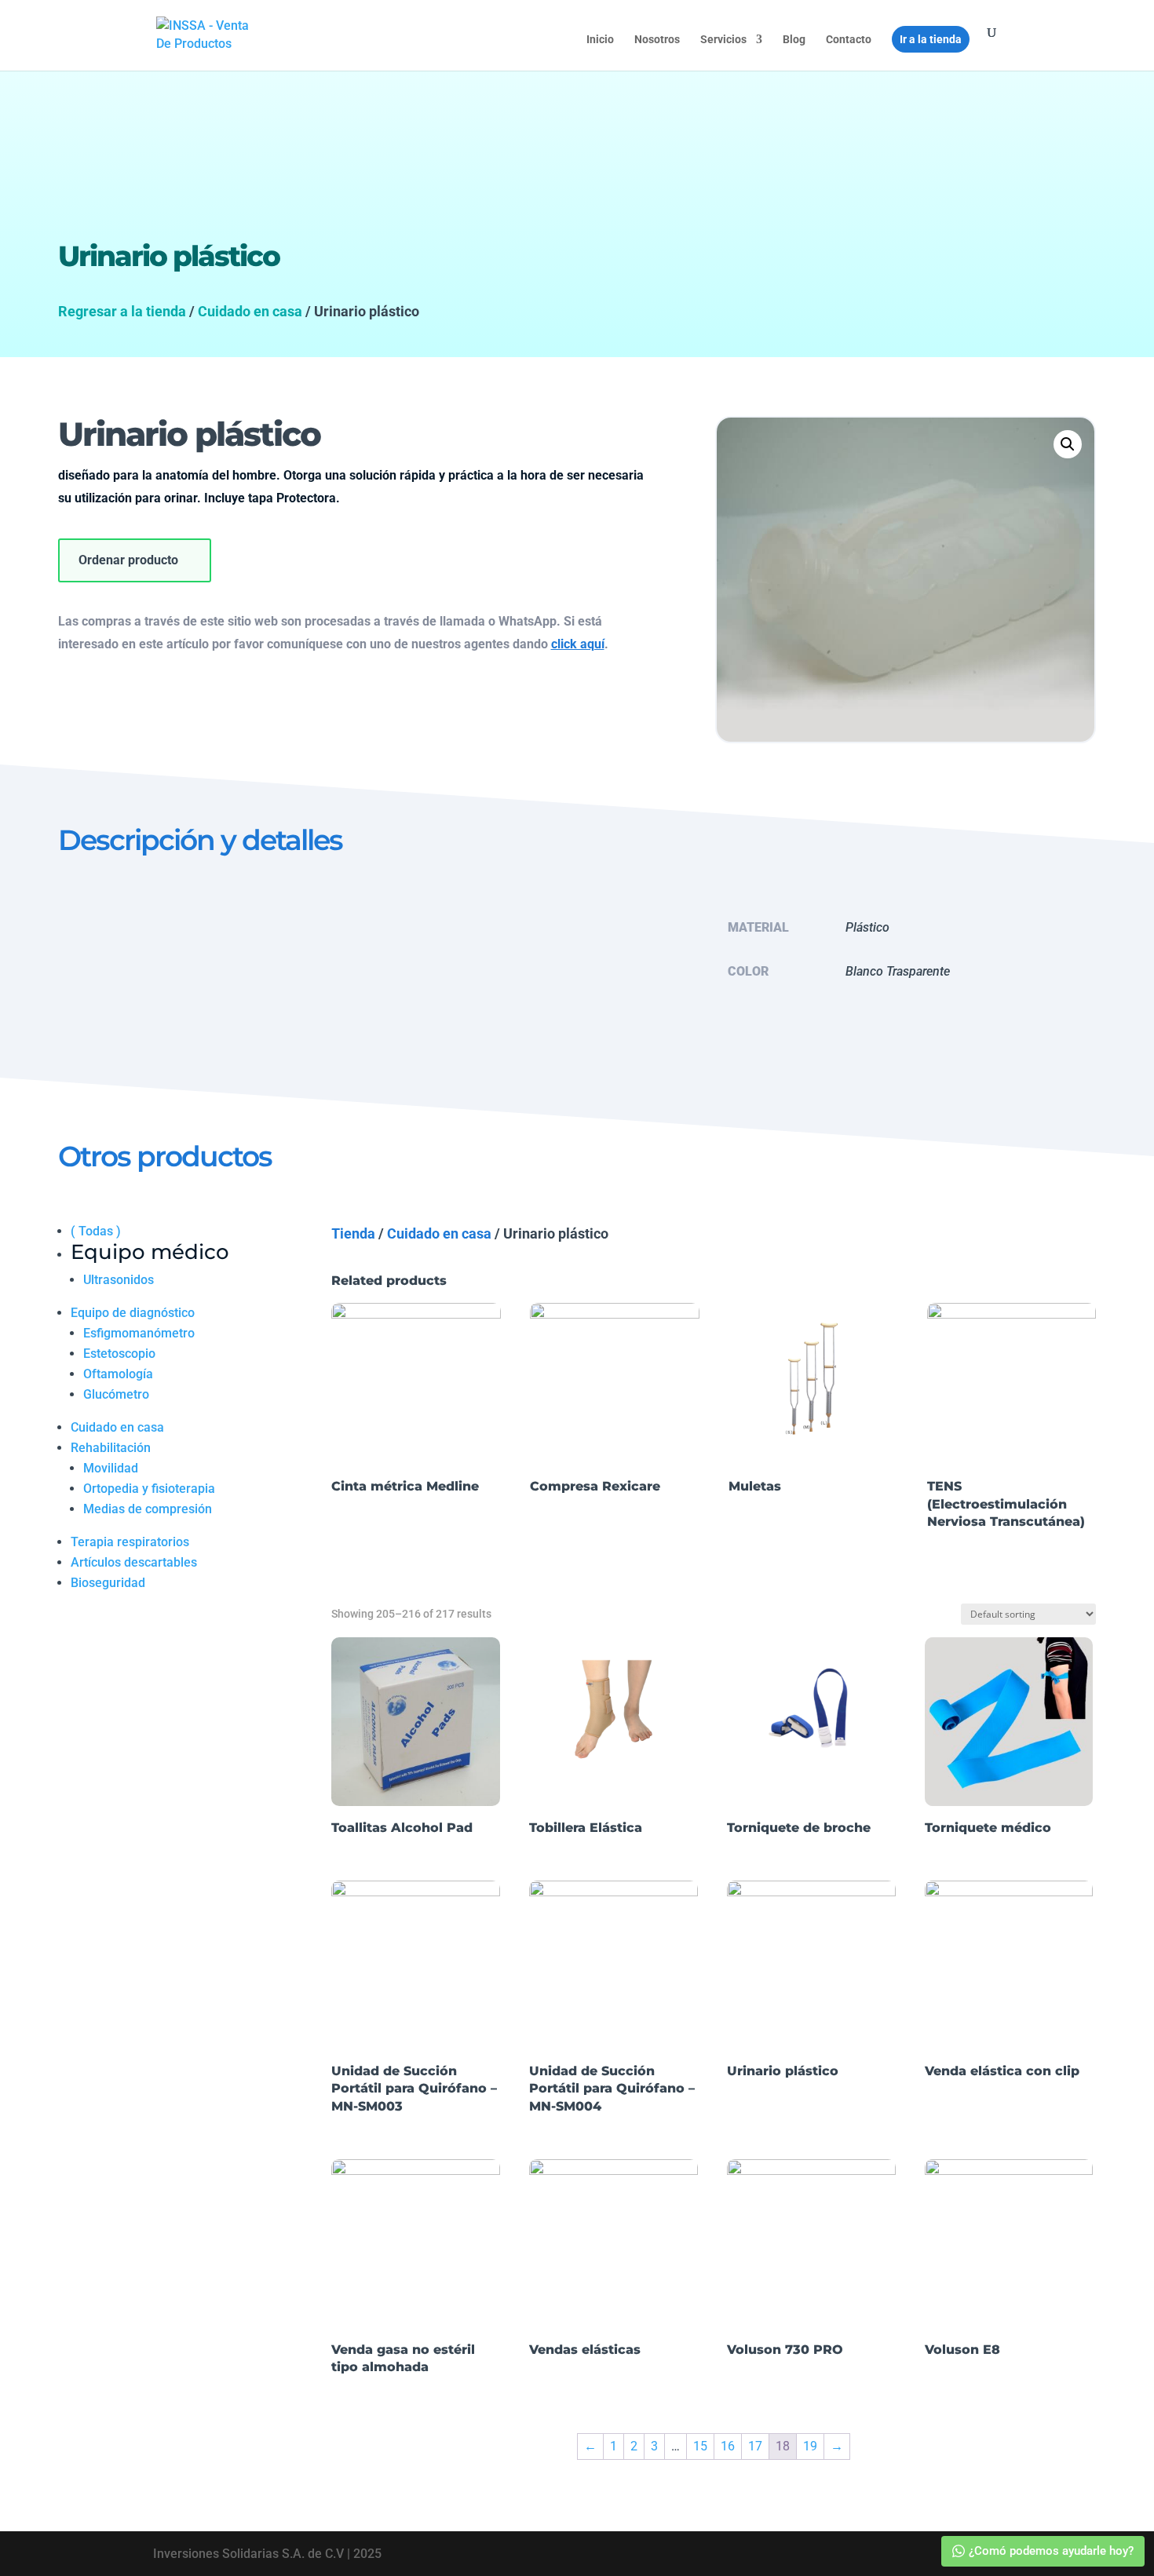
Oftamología (118, 1374)
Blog (794, 40)
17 (755, 2446)
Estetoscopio (119, 1354)
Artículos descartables (134, 1562)
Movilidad (111, 1468)
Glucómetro (116, 1394)
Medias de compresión (148, 1509)
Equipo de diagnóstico (133, 1313)
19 (810, 2446)
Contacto (849, 40)
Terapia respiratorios (130, 1542)
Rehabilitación (111, 1448)
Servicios (723, 40)
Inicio (600, 40)
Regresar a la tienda (122, 311)
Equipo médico (150, 1252)
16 (728, 2446)
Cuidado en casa (250, 311)
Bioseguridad (108, 1583)
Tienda (353, 1233)
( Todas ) (96, 1231)
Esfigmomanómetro (139, 1333)
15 (700, 2446)
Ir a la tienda (931, 39)
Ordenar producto (128, 560)
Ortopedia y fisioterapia (149, 1489)
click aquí (578, 644)
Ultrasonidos (119, 1280)
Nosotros (657, 40)
